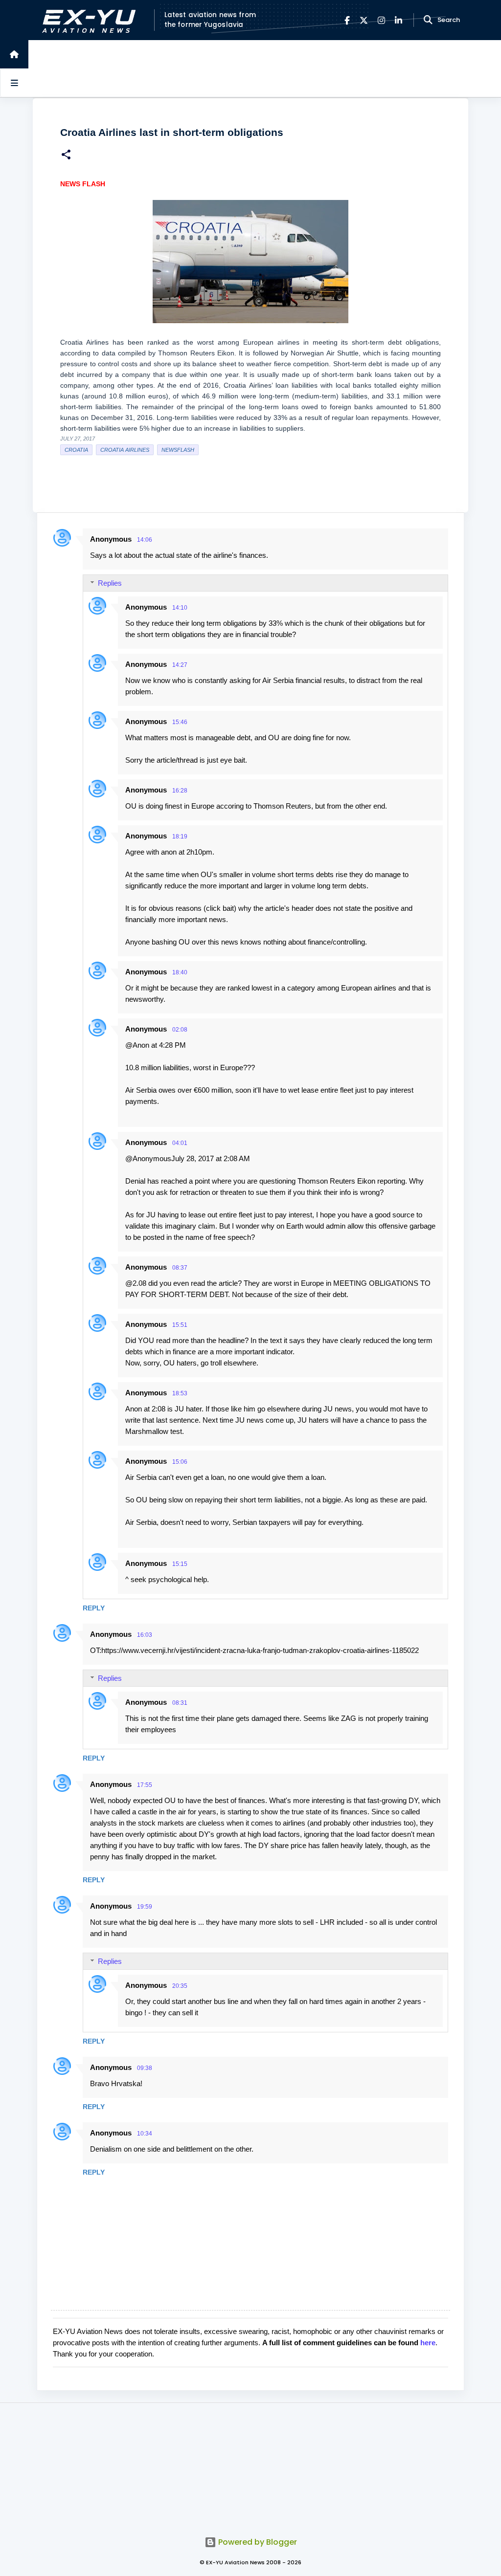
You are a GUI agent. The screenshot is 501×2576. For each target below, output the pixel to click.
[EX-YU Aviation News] (87, 20)
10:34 (145, 2134)
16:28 (180, 791)
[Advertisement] (250, 2464)
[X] (364, 20)
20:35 (180, 1986)
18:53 (180, 1393)
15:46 (180, 722)
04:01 (180, 1143)
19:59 (145, 1907)
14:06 (145, 540)
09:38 (145, 2068)
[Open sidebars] (14, 83)
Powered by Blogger (257, 2542)
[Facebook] (347, 20)
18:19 (180, 837)
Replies (110, 583)
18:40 (180, 972)
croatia (76, 450)
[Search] (428, 20)
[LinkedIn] (399, 20)
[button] (66, 156)
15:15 (180, 1564)
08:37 (180, 1268)
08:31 (180, 1703)
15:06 (180, 1462)
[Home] (14, 54)
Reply (94, 1608)
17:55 (145, 1785)
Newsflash (178, 450)
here (428, 2343)
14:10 (180, 608)
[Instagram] (381, 20)
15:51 (180, 1325)
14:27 (180, 665)
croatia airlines (125, 450)
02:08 (180, 1030)
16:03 (145, 1635)
